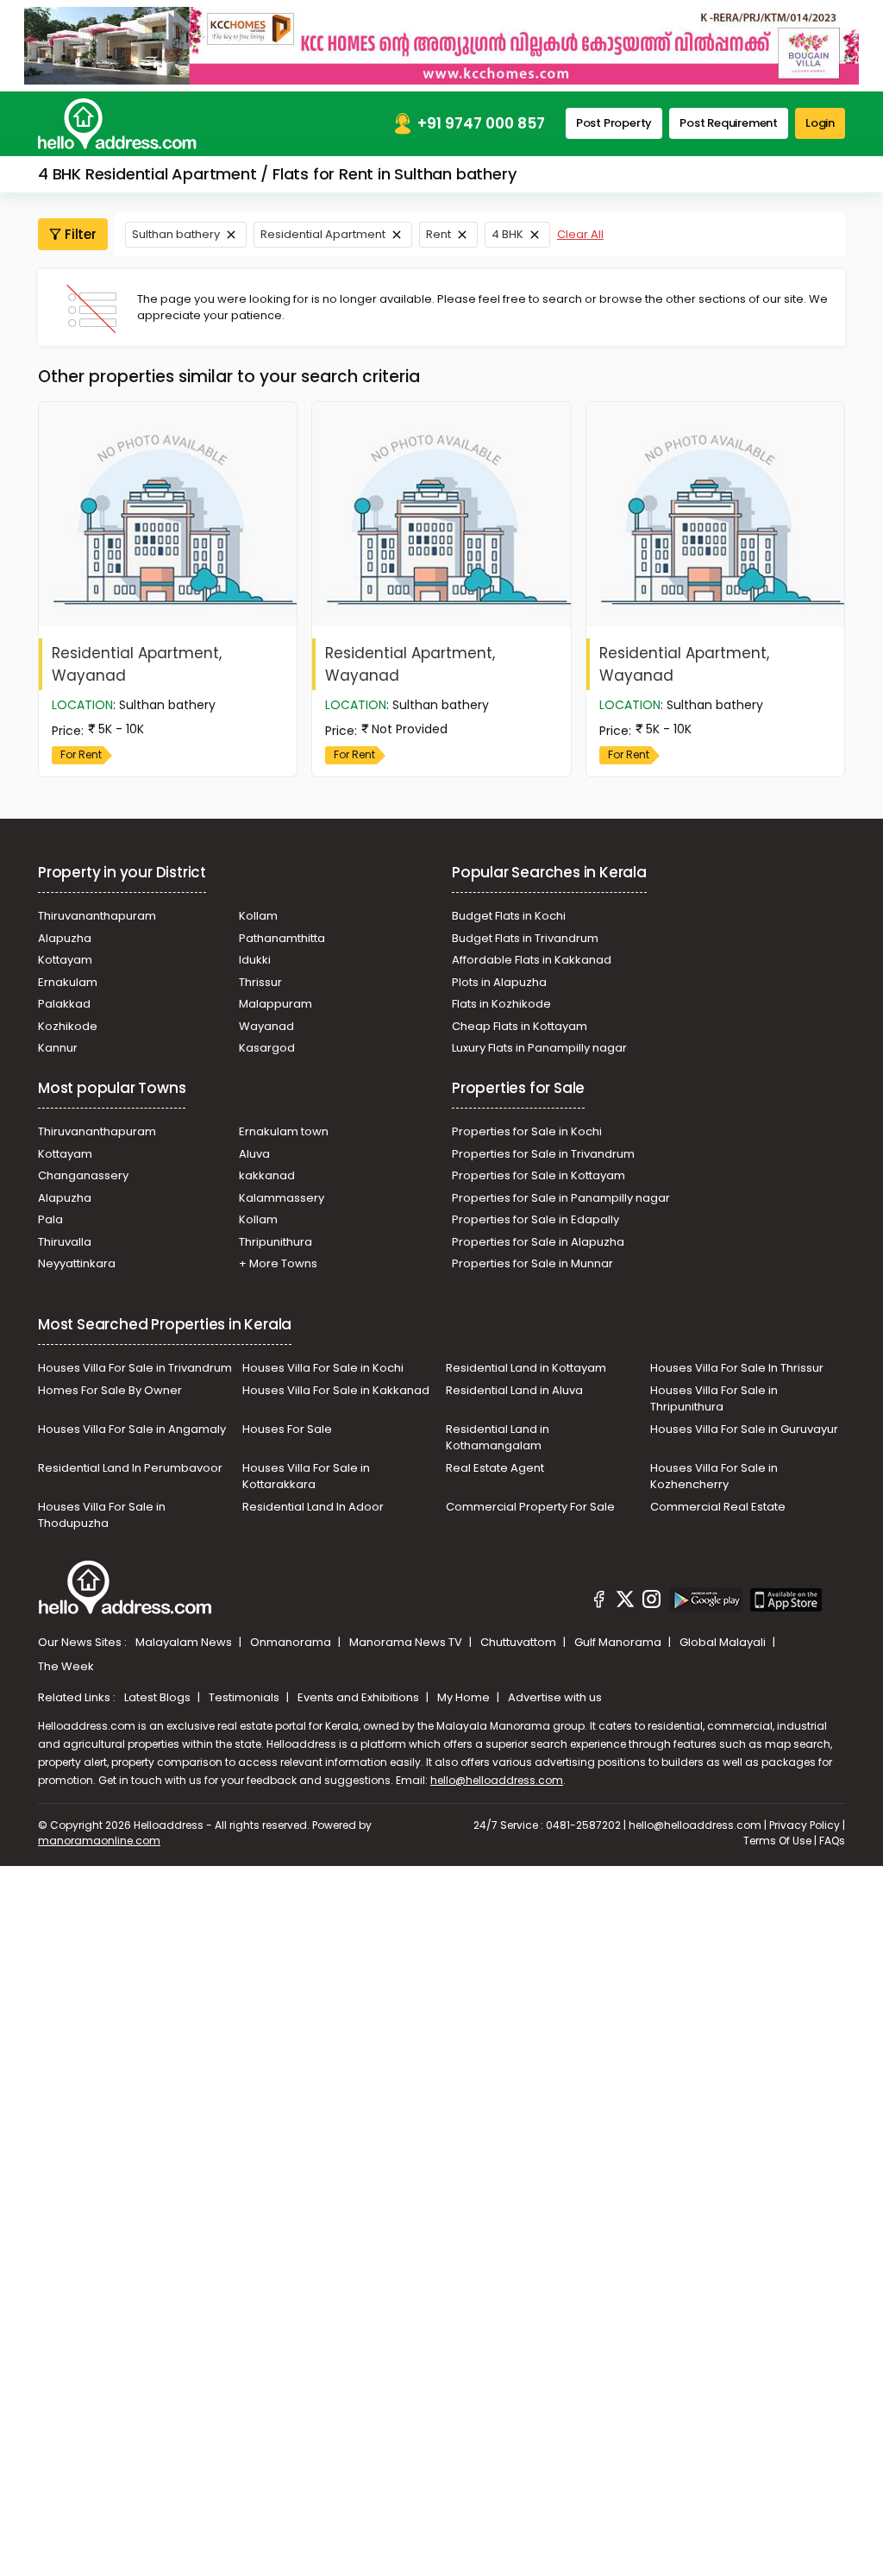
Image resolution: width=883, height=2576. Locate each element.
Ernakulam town (284, 1131)
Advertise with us (555, 1697)
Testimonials (245, 1697)
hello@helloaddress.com (497, 1780)
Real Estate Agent (495, 1468)
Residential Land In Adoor (313, 1507)
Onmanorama (292, 1642)
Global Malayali (724, 1642)
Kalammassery (282, 1198)
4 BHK (507, 234)
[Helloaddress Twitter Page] (625, 1602)
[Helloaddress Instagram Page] (652, 1602)
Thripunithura (276, 1242)
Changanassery (83, 1175)
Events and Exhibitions (360, 1697)
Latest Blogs (159, 1697)
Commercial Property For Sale (530, 1507)
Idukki (255, 960)
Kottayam (65, 960)
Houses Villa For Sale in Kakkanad (336, 1390)
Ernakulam (68, 982)
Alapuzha (65, 938)
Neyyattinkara (77, 1263)
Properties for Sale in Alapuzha (538, 1242)
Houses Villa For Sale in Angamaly (132, 1429)
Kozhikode (68, 1026)
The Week (66, 1666)
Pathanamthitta (282, 938)
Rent (438, 234)
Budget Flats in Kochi (509, 916)
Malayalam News (185, 1642)
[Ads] (441, 45)
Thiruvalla (65, 1242)
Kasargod (267, 1048)
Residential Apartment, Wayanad (137, 664)
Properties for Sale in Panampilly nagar (561, 1198)
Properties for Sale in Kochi (527, 1131)
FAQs (832, 1841)
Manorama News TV (407, 1642)
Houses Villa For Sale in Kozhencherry (714, 1476)
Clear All (580, 234)
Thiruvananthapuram (97, 916)
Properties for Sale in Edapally (535, 1219)
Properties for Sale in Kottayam (539, 1175)
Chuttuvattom (520, 1642)
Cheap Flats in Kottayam (520, 1026)
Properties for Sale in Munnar (532, 1263)
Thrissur (260, 982)
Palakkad (64, 1004)
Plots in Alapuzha (499, 982)
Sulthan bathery (176, 234)
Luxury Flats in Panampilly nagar (539, 1048)
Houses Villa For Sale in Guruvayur (744, 1429)
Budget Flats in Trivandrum (525, 938)
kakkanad (267, 1175)
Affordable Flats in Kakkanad (532, 960)
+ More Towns (278, 1263)
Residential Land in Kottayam (526, 1368)
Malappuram (276, 1004)
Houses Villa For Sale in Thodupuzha (102, 1515)
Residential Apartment (323, 234)
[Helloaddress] (117, 124)
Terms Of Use (777, 1841)
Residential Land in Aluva (514, 1390)
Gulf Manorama (619, 1642)
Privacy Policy (805, 1825)
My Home (465, 1697)
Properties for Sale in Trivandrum (543, 1154)
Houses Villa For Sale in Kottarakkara (306, 1476)
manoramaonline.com (99, 1841)
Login (820, 123)
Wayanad (266, 1026)
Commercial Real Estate (718, 1507)
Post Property (614, 123)
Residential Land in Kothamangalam (498, 1438)
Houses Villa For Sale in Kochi (323, 1368)
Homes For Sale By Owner (110, 1390)
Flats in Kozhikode (501, 1004)
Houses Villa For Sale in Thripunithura (714, 1399)
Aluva (254, 1154)
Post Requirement (729, 123)
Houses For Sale (287, 1429)
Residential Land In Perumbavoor (130, 1468)
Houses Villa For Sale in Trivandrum (135, 1368)
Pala (50, 1219)
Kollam (258, 916)
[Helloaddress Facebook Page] (599, 1602)
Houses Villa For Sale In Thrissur (737, 1368)
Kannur (58, 1048)
